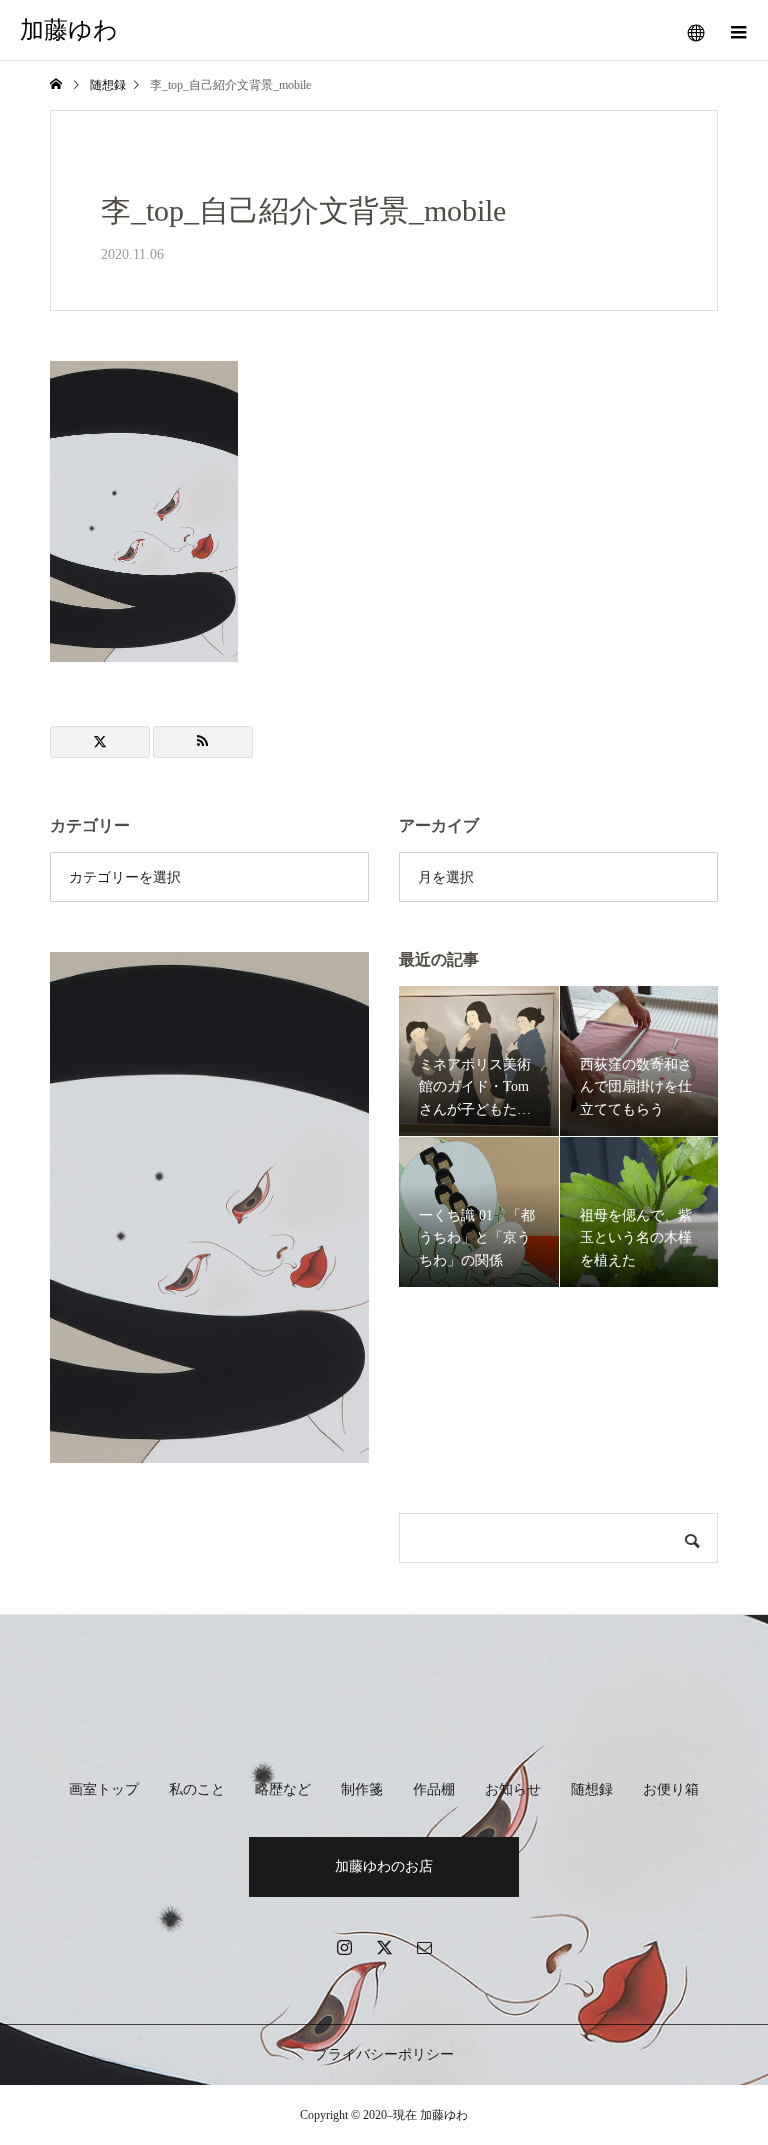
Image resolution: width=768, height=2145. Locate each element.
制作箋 (362, 1789)
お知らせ (513, 1789)
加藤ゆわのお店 (384, 1866)
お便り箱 (671, 1789)
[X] (384, 1947)
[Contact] (424, 1947)
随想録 (592, 1789)
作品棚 (434, 1789)
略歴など (283, 1789)
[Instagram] (344, 1947)
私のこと (197, 1789)
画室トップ (104, 1789)
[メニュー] (738, 30)
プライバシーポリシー (384, 2054)
